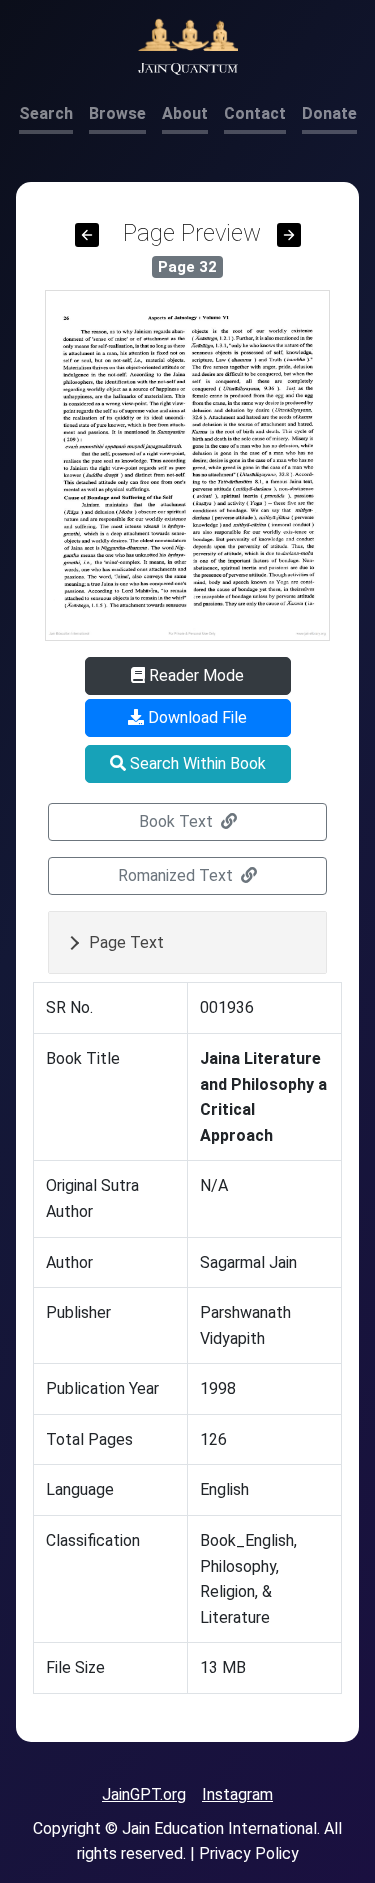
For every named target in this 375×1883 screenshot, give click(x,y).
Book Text (178, 821)
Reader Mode (194, 675)
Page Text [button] (126, 942)
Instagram (237, 1794)
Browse (117, 113)
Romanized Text (177, 875)
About (185, 113)
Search (46, 113)
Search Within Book (196, 763)
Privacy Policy (249, 1853)
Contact (255, 113)
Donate (329, 113)
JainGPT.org (144, 1794)
